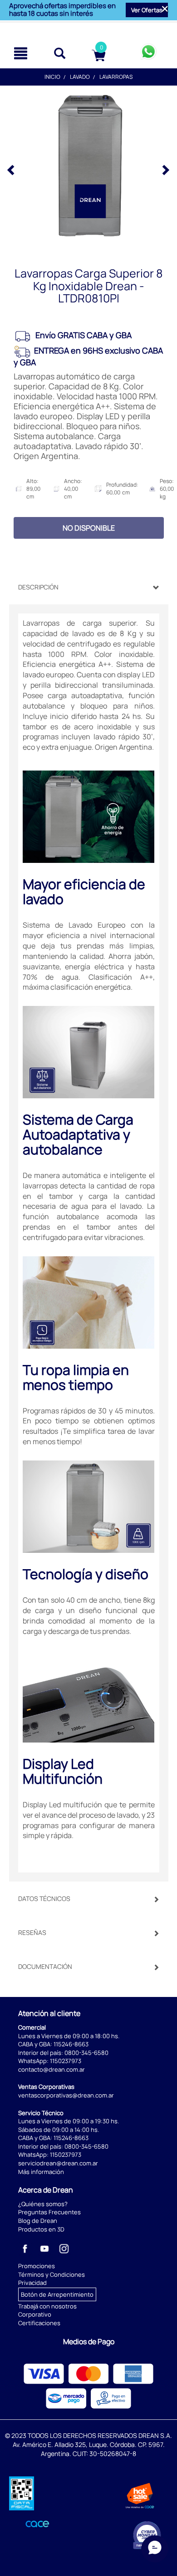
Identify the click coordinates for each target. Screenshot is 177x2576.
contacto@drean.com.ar (52, 2069)
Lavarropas (116, 77)
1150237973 (66, 2061)
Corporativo (35, 2314)
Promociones (37, 2266)
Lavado (80, 77)
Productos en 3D (41, 2229)
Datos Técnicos (44, 1898)
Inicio (52, 77)
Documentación (45, 1966)
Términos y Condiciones (52, 2274)
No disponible (89, 528)
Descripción (38, 587)
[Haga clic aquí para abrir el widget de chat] (155, 2549)
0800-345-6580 (86, 2053)
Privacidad (32, 2283)
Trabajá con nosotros (47, 2306)
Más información (41, 2172)
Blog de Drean (38, 2221)
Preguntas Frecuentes (49, 2212)
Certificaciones (39, 2323)
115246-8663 (71, 2044)
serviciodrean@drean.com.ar (58, 2163)
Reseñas (32, 1932)
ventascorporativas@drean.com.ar (66, 2095)
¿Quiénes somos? (43, 2204)
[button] (147, 10)
